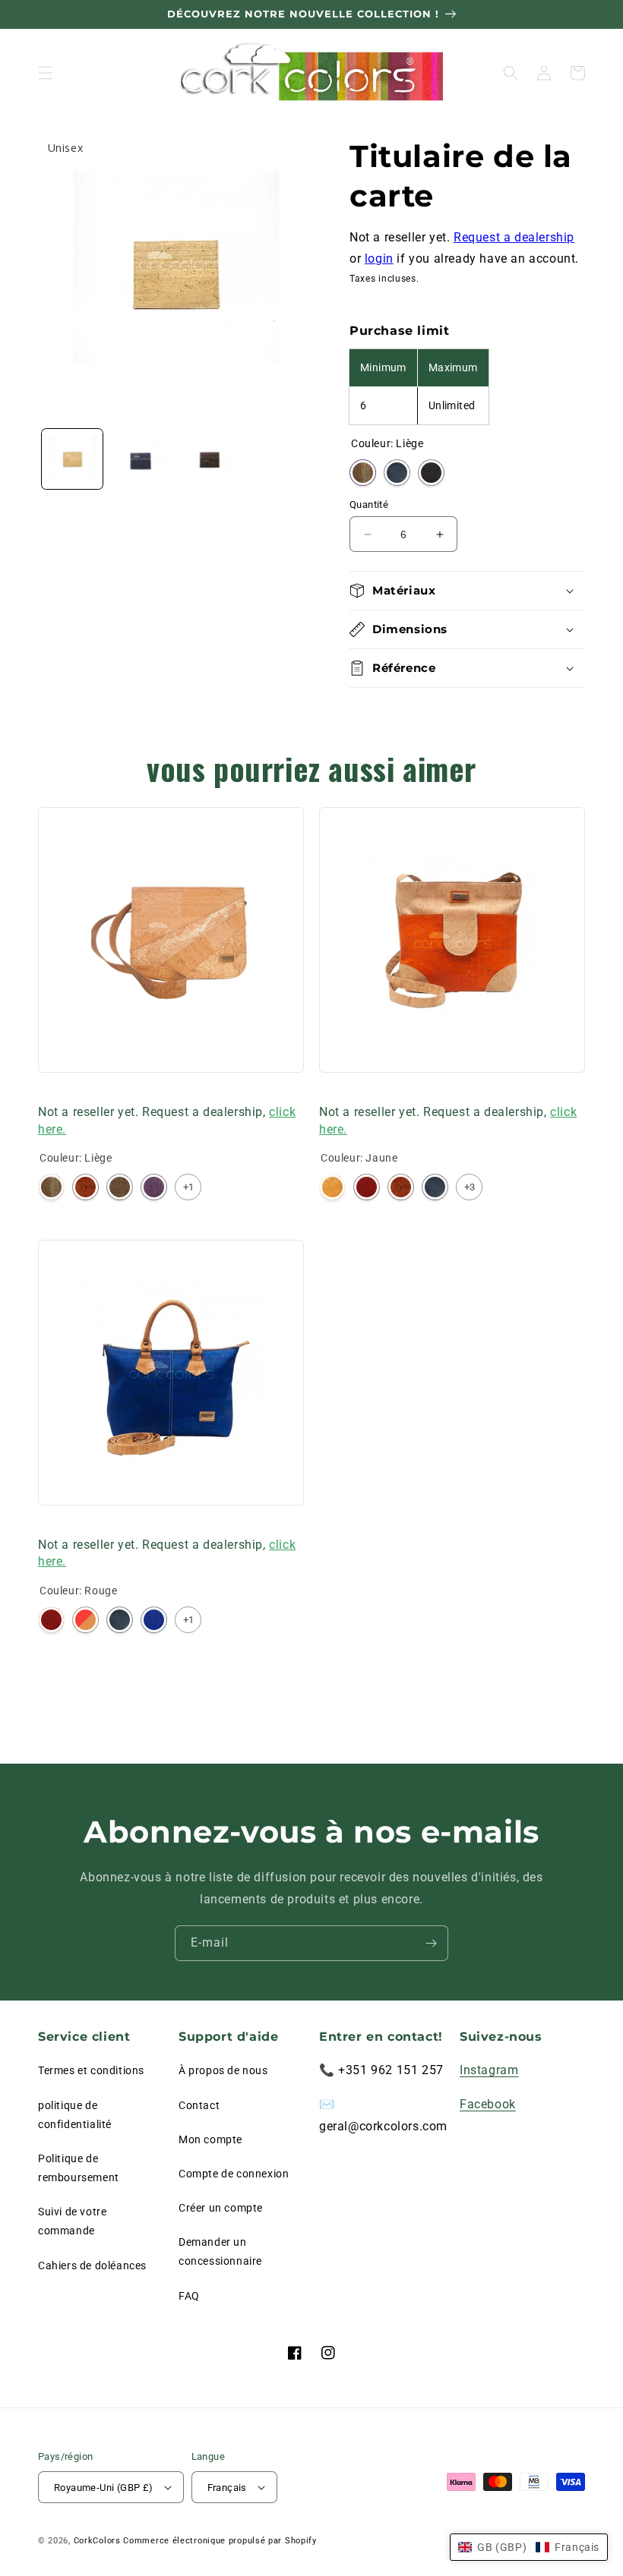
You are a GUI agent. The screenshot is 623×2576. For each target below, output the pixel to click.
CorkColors (97, 2541)
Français (227, 2488)
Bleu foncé (397, 473)
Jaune (332, 1187)
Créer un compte (221, 2208)
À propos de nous (223, 2070)
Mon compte (210, 2139)
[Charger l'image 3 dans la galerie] (208, 459)
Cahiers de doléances (92, 2265)
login (379, 259)
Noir (431, 473)
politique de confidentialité (75, 2115)
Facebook (488, 2104)
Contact (199, 2105)
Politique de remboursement (79, 2168)
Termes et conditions (91, 2070)
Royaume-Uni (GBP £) (104, 2488)
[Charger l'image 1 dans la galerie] (72, 459)
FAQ (189, 2296)
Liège (363, 473)
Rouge (367, 1187)
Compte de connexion (234, 2174)
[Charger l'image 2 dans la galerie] (141, 459)
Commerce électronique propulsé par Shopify (220, 2541)
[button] (46, 73)
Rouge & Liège (85, 1620)
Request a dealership (514, 237)
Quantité (369, 504)
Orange (85, 1187)
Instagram (489, 2070)
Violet (154, 1187)
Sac (48, 1092)
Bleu (154, 1620)
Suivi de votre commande (72, 2221)
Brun (120, 1187)
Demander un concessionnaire (220, 2251)
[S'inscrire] (431, 1943)
